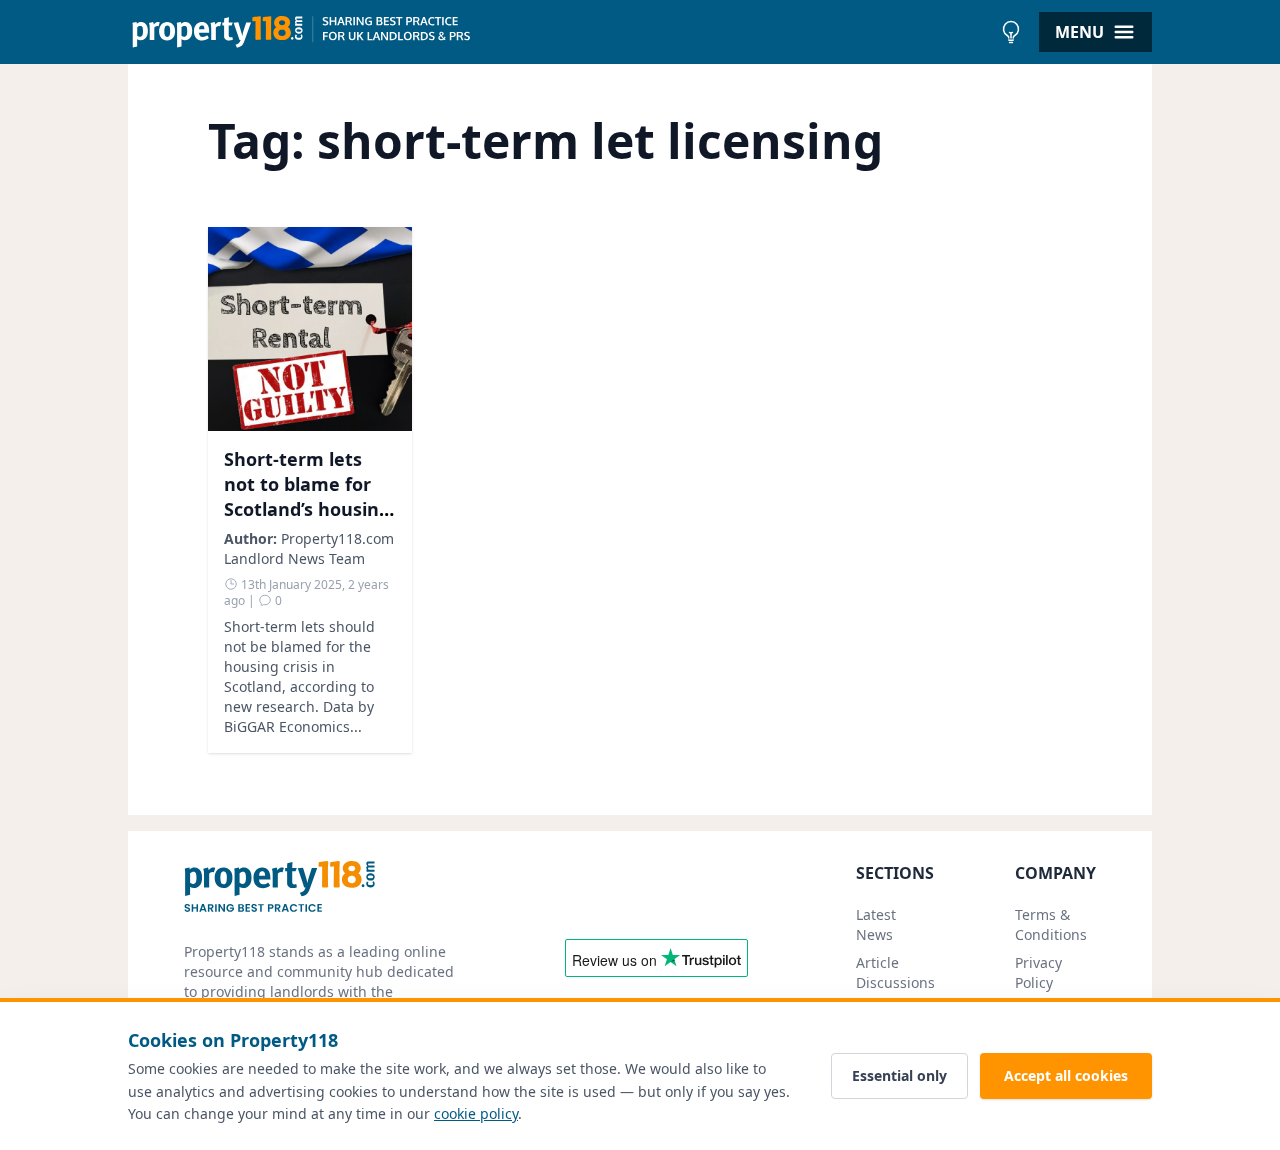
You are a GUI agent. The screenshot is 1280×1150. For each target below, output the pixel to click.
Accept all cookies (1066, 1075)
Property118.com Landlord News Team (309, 548)
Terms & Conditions (1051, 924)
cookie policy (476, 1113)
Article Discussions (895, 972)
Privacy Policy (1038, 972)
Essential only (899, 1075)
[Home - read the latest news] (559, 32)
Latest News (876, 924)
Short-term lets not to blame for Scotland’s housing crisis (307, 496)
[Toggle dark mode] (1011, 32)
